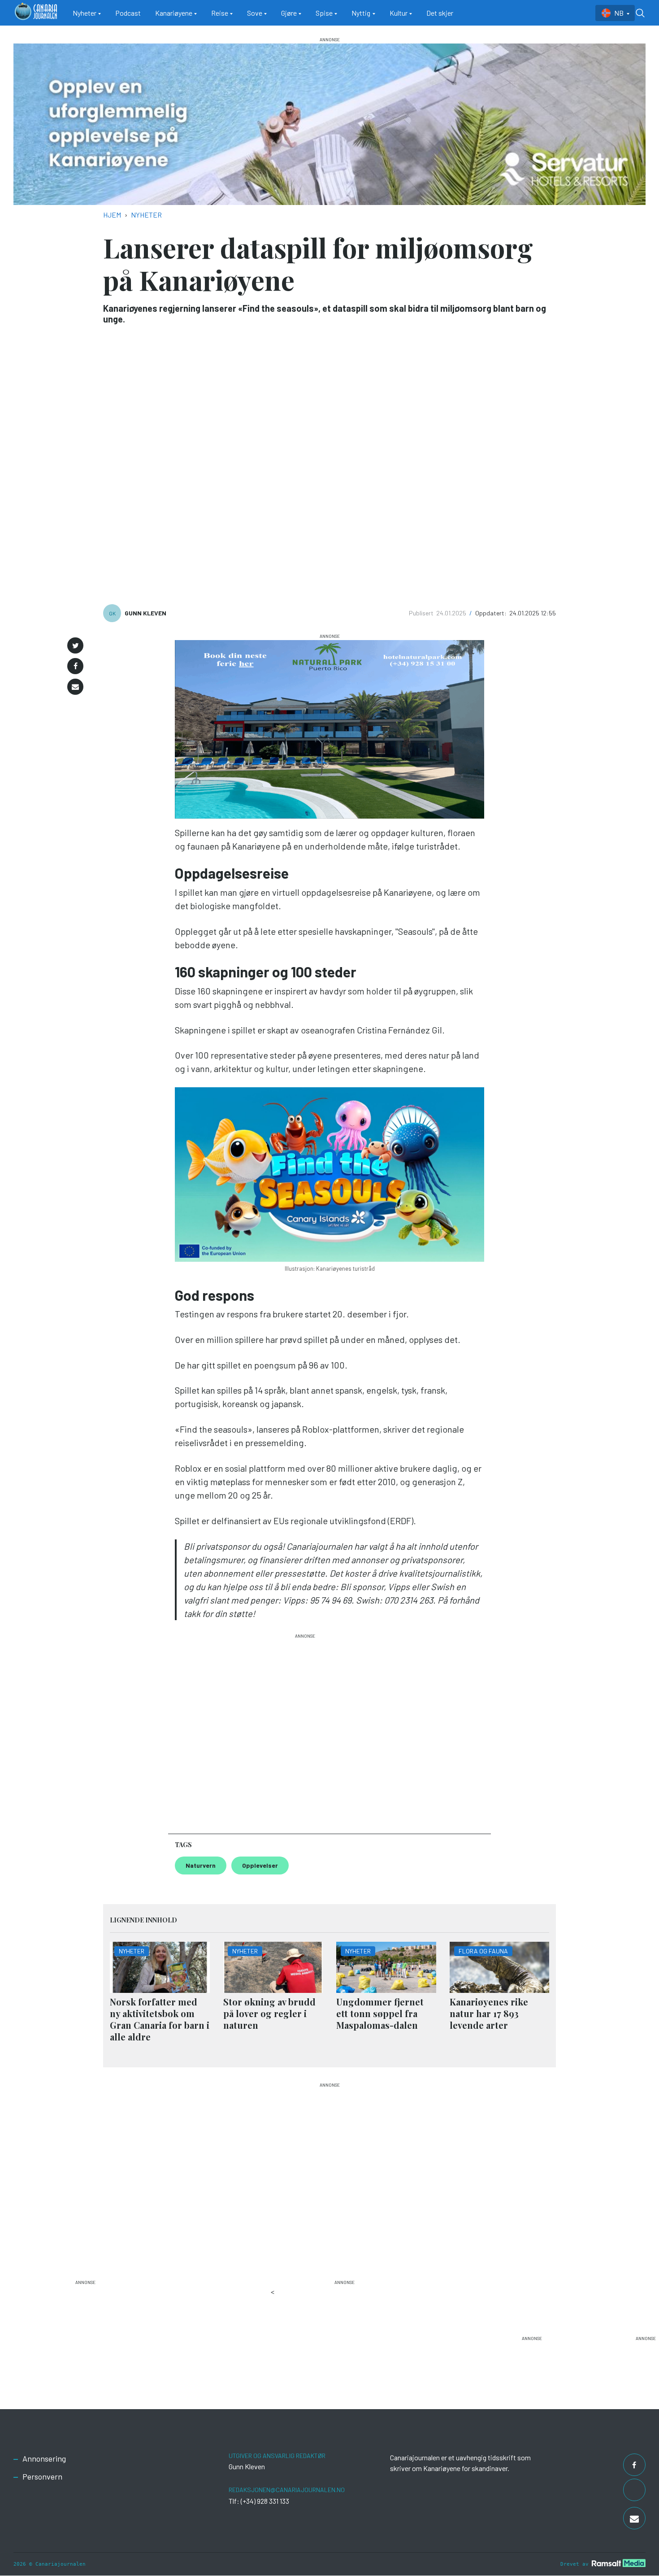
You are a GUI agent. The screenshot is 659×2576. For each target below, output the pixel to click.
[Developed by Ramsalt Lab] (619, 2563)
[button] (75, 645)
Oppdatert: (492, 613)
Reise (220, 13)
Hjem (112, 215)
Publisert (422, 613)
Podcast (128, 13)
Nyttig (361, 13)
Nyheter (85, 13)
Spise (324, 13)
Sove (255, 13)
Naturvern (201, 1865)
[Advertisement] (305, 1730)
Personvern (42, 2476)
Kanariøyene (174, 13)
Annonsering (44, 2458)
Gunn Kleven (145, 613)
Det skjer (440, 13)
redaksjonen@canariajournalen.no (287, 2490)
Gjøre (289, 13)
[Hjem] (36, 13)
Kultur (399, 13)
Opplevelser (260, 1865)
